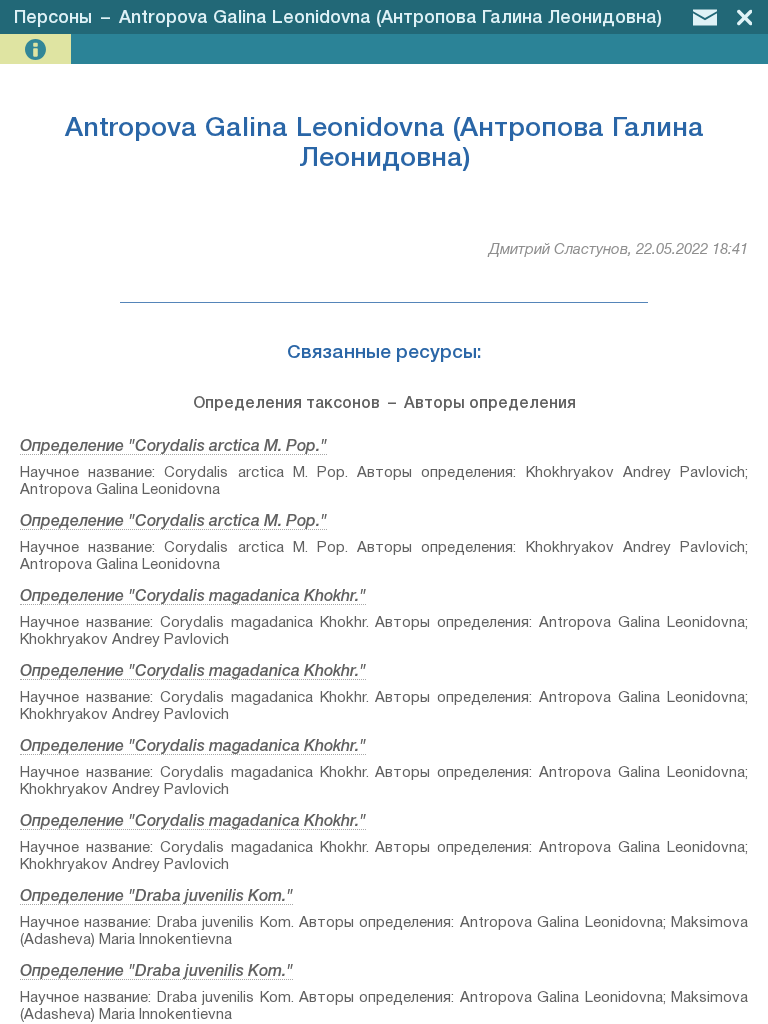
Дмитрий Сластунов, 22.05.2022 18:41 (618, 250)
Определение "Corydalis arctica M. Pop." (173, 447)
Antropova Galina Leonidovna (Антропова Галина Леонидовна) (390, 18)
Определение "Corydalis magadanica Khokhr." (193, 597)
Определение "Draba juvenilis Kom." (156, 897)
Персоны (53, 18)
